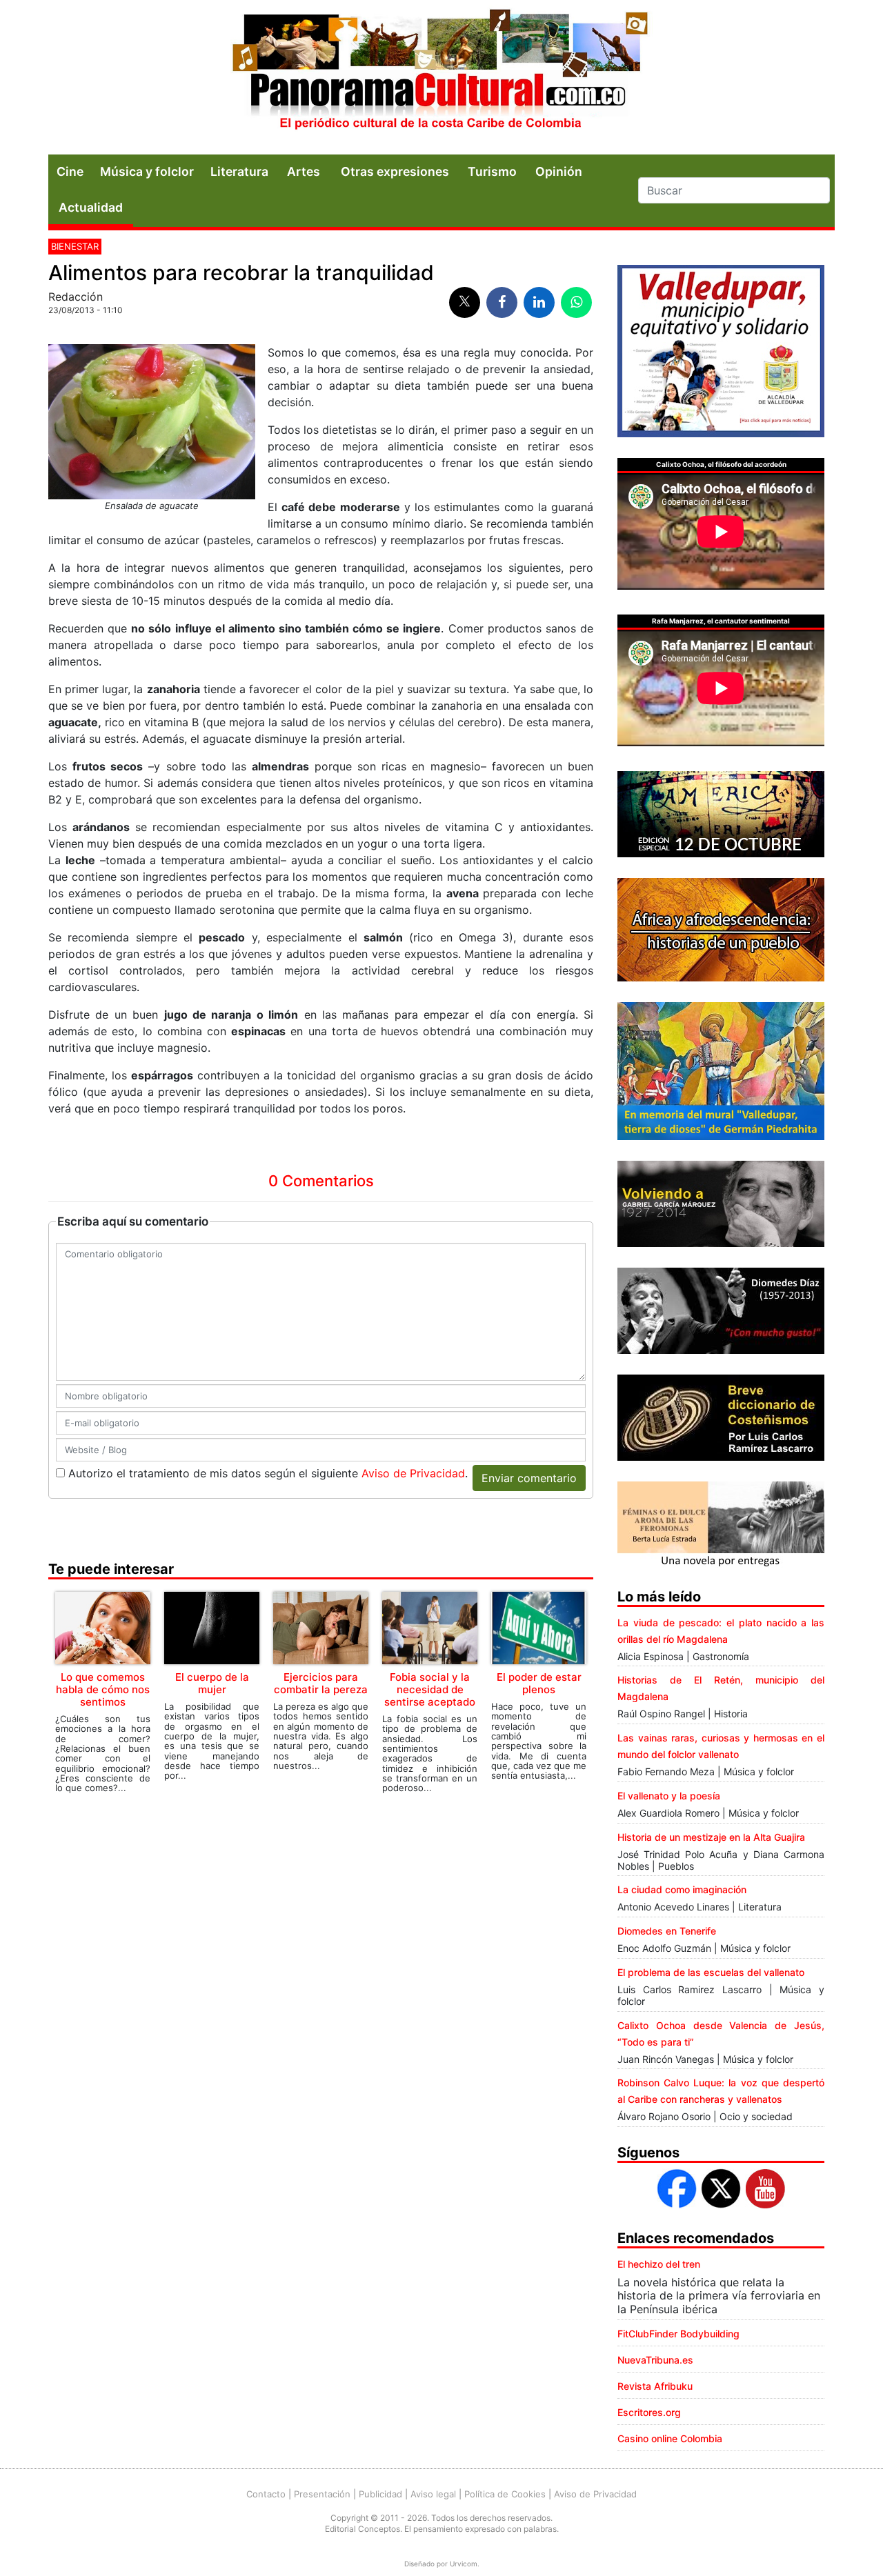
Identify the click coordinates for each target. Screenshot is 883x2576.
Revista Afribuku (655, 2386)
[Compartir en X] (465, 302)
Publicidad (380, 2494)
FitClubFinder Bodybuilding (678, 2334)
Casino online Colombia (670, 2438)
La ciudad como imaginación (682, 1889)
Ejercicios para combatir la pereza (321, 1683)
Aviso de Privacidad (413, 1473)
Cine (70, 171)
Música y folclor (147, 171)
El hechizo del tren (659, 2264)
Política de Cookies (505, 2494)
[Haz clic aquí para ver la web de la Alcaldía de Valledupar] (721, 350)
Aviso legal (433, 2494)
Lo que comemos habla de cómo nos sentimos (103, 1689)
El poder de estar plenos (539, 1683)
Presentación (322, 2494)
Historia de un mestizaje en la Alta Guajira (711, 1837)
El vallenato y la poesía (669, 1796)
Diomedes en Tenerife (667, 1931)
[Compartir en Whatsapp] (576, 302)
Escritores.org (649, 2412)
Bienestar (75, 246)
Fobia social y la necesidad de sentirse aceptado (430, 1689)
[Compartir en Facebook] (502, 302)
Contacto (266, 2494)
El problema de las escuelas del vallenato (711, 1972)
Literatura (239, 171)
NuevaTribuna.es (655, 2360)
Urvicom (464, 2564)
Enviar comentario (529, 1478)
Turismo (492, 171)
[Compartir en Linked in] (539, 302)
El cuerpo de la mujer (212, 1683)
